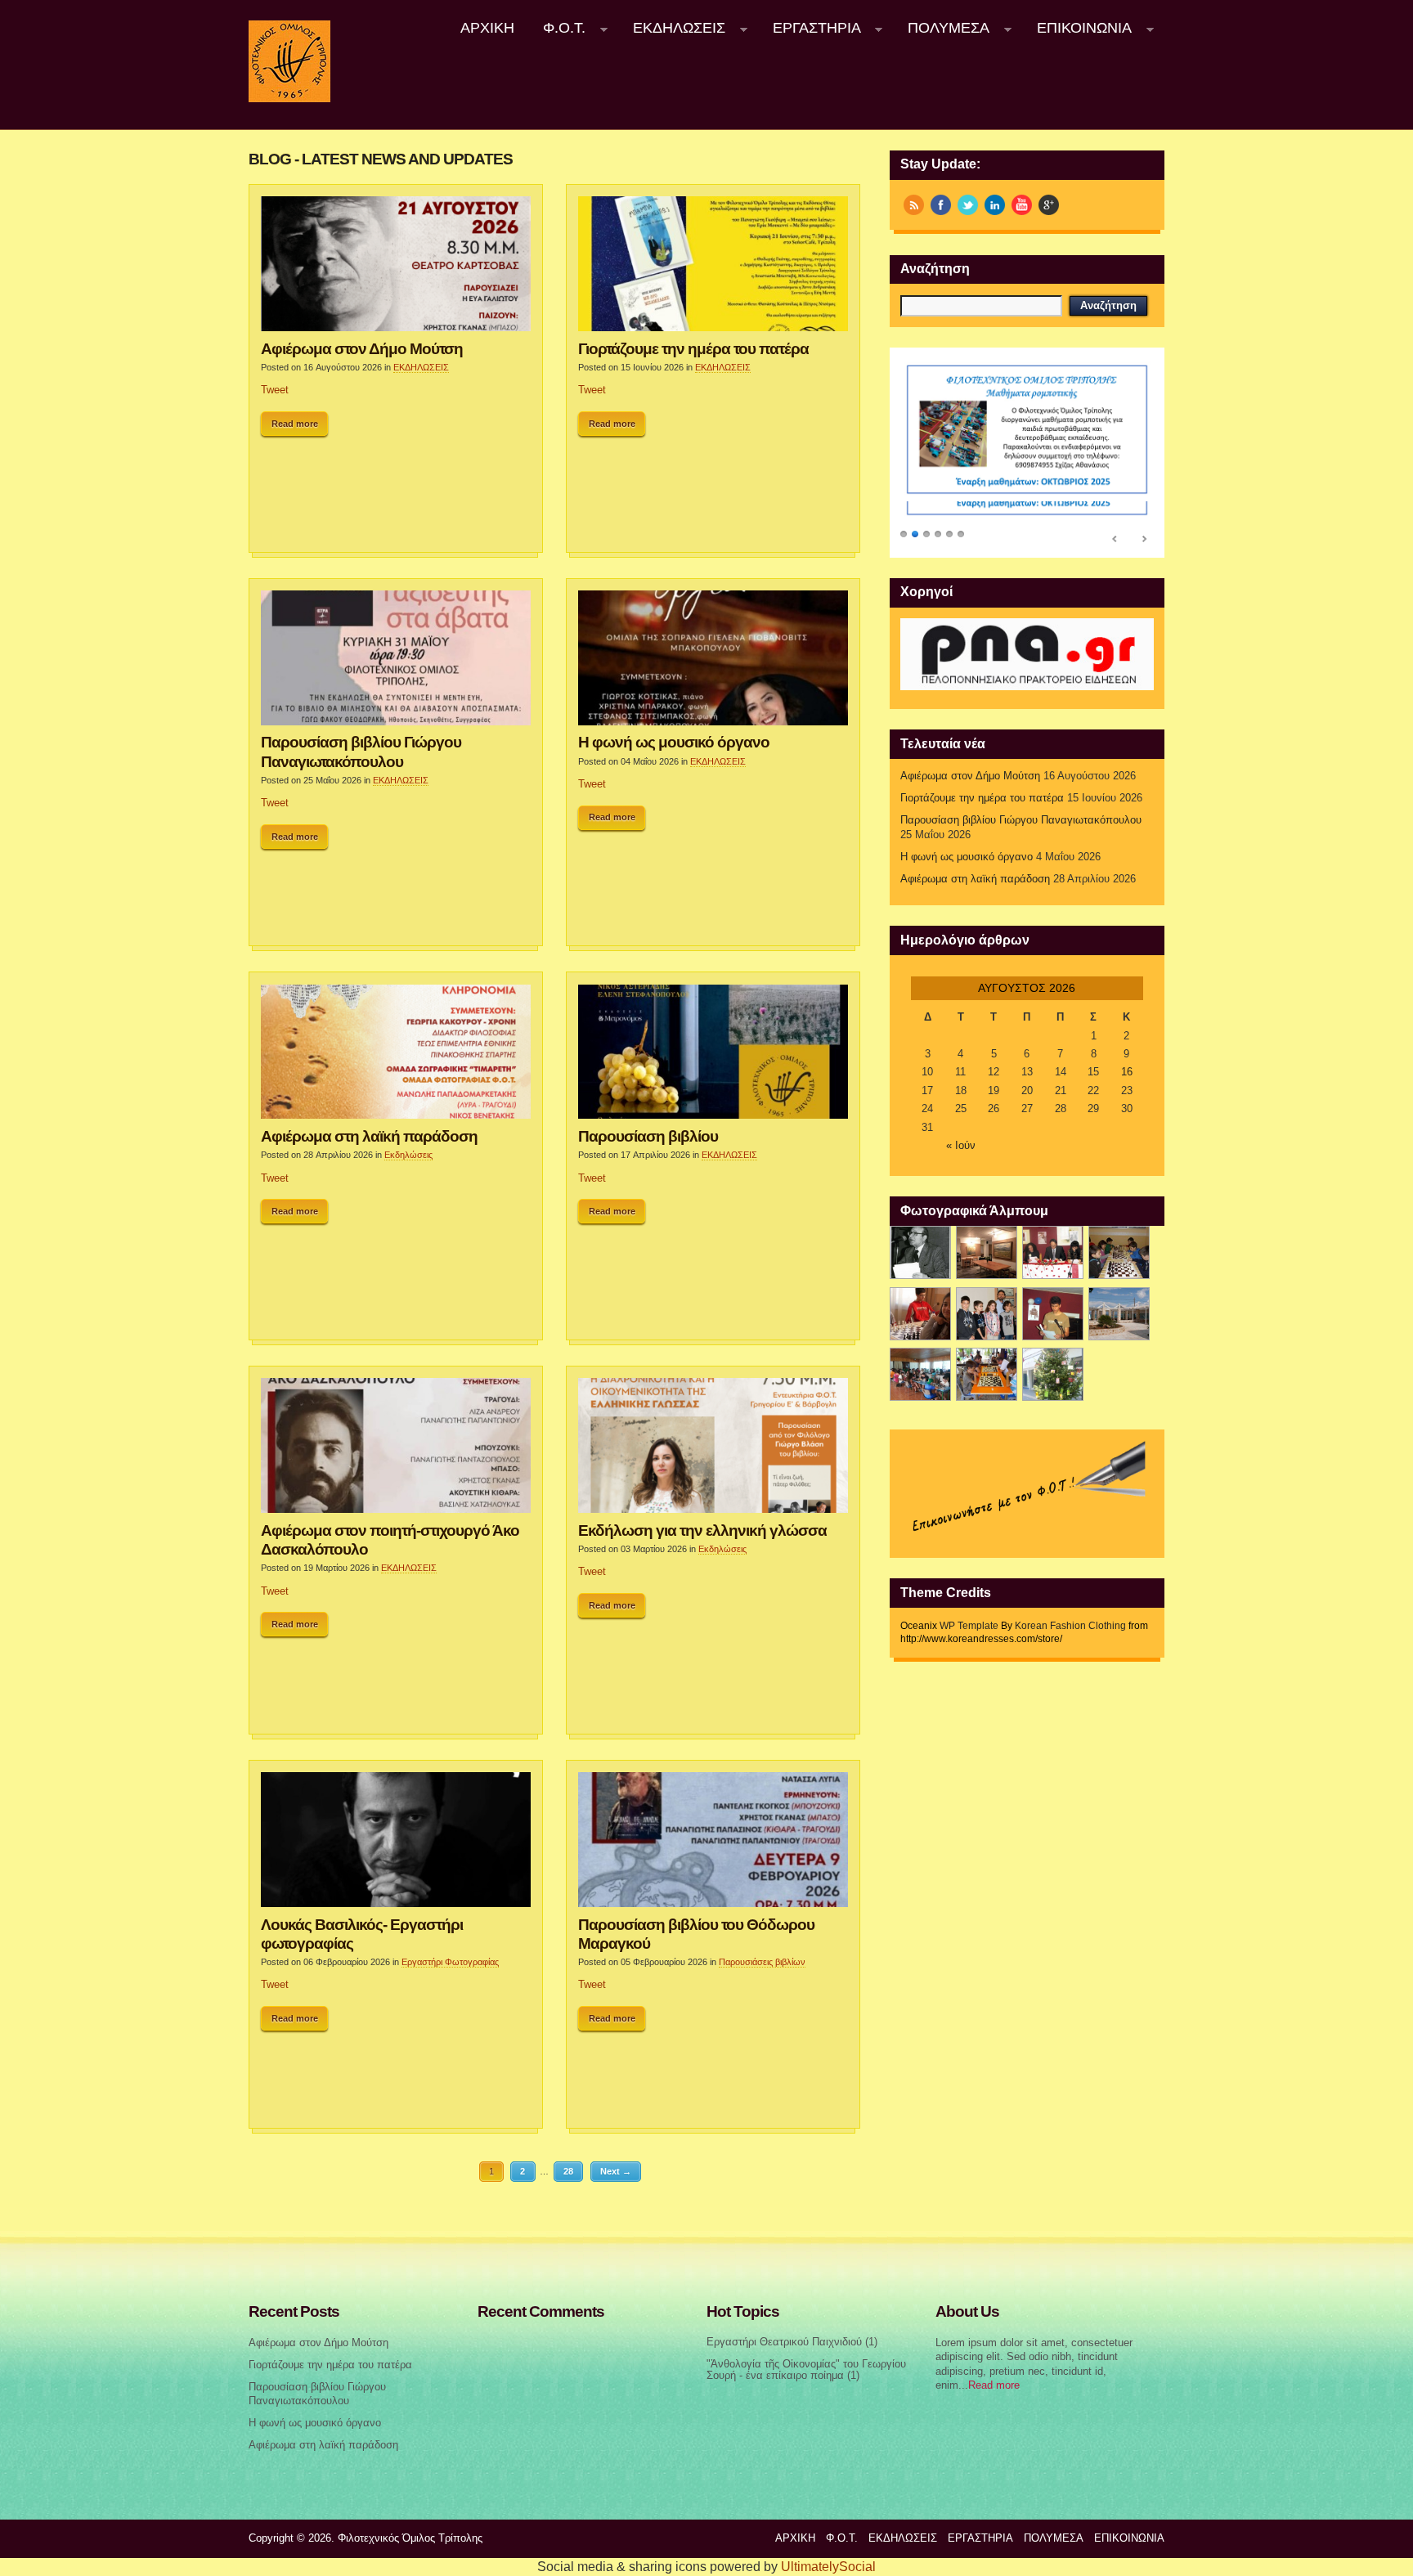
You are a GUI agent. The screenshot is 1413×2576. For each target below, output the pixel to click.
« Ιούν (961, 1146)
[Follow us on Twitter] (968, 205)
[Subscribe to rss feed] (914, 205)
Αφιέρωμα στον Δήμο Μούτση (362, 348)
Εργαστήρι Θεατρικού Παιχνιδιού (784, 2342)
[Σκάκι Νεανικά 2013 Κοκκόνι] (1119, 1314)
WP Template (969, 1626)
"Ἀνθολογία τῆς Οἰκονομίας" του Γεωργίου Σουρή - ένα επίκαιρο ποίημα (806, 2370)
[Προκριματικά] (987, 1314)
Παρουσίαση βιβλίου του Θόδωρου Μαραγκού (696, 1934)
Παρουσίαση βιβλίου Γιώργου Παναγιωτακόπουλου (361, 751)
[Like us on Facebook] (941, 205)
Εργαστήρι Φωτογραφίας (450, 1962)
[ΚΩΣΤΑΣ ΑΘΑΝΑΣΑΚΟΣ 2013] (920, 1314)
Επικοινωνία (1077, 28)
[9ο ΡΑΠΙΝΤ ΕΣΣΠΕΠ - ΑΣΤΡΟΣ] (987, 1374)
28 (568, 2171)
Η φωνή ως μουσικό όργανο (674, 742)
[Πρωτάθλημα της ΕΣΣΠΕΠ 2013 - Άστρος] (920, 1374)
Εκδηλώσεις (408, 1155)
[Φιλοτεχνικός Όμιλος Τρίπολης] (289, 99)
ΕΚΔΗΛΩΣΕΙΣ (672, 28)
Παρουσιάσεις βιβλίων (762, 1962)
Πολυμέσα (942, 28)
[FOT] (987, 1252)
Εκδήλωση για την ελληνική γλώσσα (702, 1530)
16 (1127, 1072)
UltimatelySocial (828, 2567)
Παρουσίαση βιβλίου (648, 1136)
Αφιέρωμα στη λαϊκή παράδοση (369, 1136)
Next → (616, 2171)
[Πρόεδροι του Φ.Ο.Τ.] (920, 1252)
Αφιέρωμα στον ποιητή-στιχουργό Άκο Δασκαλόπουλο (390, 1539)
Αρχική (487, 28)
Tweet (275, 390)
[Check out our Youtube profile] (1022, 205)
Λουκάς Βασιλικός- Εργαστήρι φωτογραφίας (362, 1934)
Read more (295, 424)
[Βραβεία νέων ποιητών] (1053, 1314)
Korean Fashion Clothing (1070, 1626)
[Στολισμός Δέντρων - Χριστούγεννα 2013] (1053, 1374)
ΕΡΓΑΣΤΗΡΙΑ (810, 28)
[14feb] (1053, 1252)
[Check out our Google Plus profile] (1049, 205)
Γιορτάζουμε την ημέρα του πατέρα (693, 348)
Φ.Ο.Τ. (558, 28)
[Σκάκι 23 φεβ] (1119, 1252)
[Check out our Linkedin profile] (995, 205)
